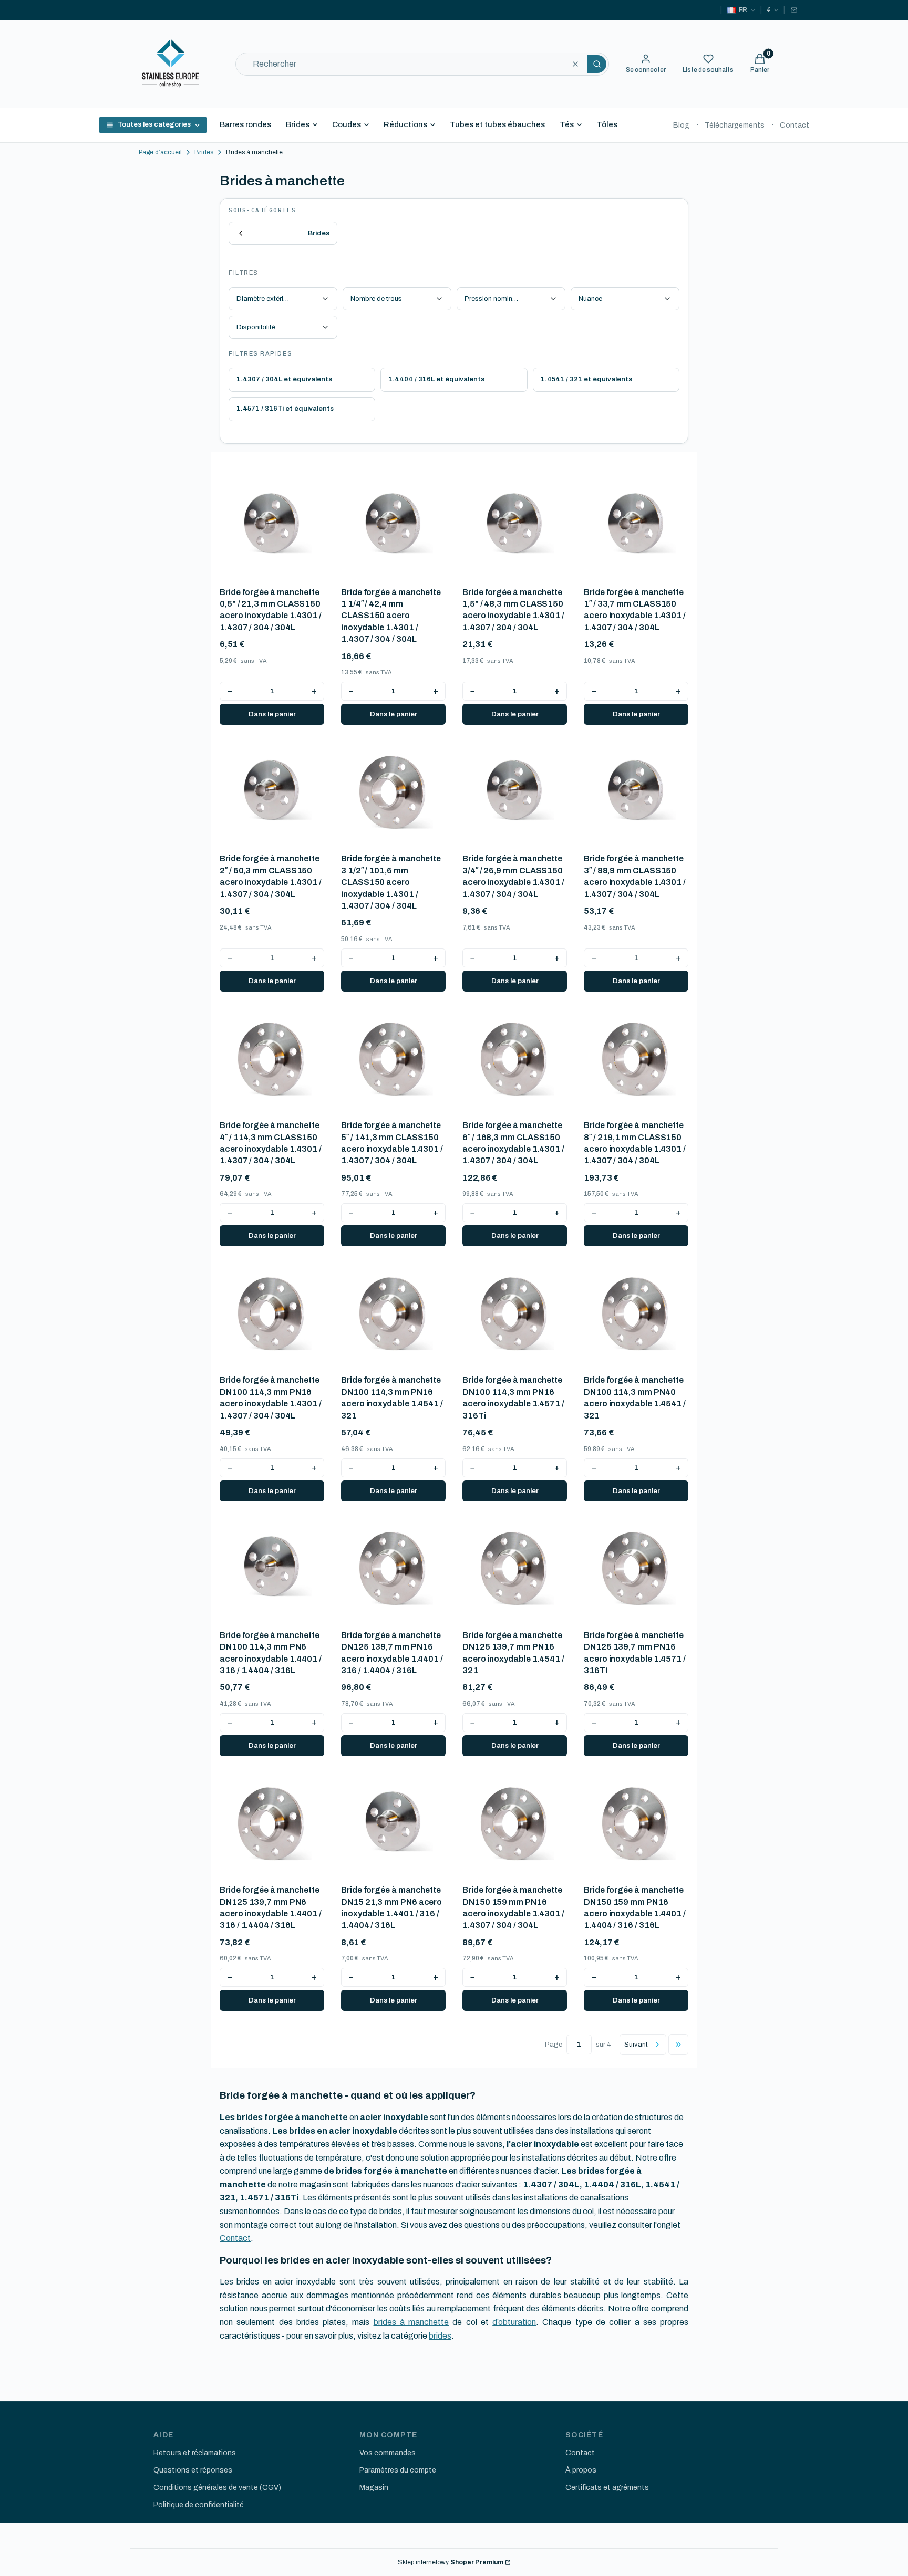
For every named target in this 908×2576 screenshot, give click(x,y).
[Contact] (794, 10)
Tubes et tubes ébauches (497, 124)
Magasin (374, 2488)
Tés (567, 124)
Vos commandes (388, 2453)
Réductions (405, 124)
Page (554, 2045)
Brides (298, 124)
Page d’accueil (160, 152)
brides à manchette (411, 2322)
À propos (581, 2470)
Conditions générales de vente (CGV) (217, 2488)
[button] (597, 64)
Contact (794, 125)
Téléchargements (735, 125)
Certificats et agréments (607, 2488)
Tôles (607, 124)
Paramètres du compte (398, 2470)
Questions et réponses (193, 2470)
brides (440, 2336)
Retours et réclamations (195, 2453)
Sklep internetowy (451, 2562)
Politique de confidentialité (199, 2505)
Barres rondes (245, 124)
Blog (681, 125)
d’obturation (514, 2322)
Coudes (347, 124)
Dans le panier (272, 714)
